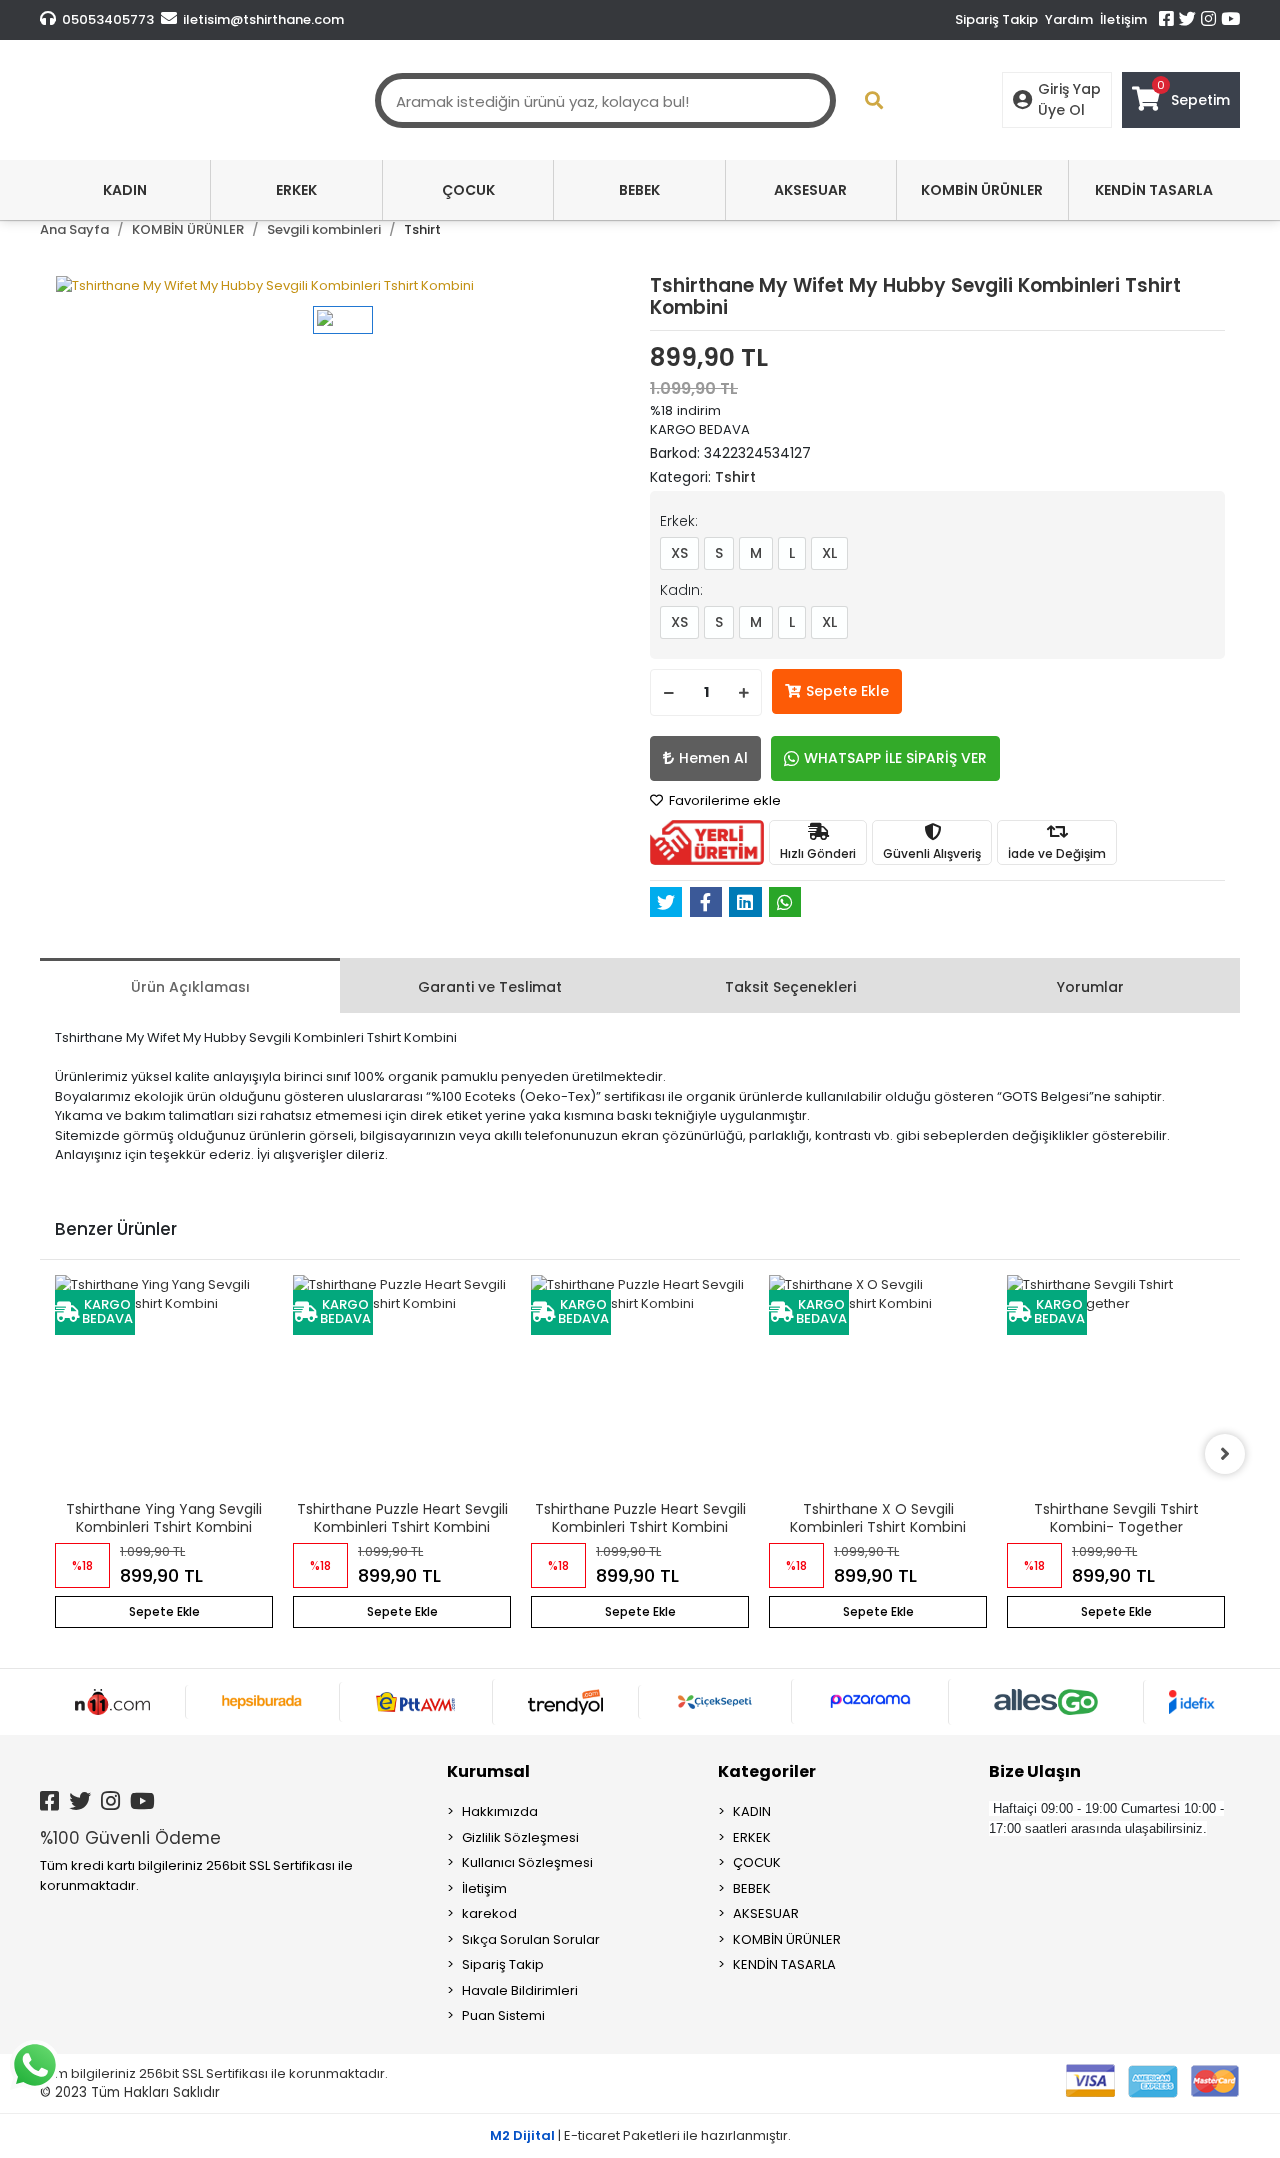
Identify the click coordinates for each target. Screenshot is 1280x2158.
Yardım (1069, 19)
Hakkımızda (500, 1811)
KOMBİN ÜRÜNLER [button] (982, 190)
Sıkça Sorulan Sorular (531, 1939)
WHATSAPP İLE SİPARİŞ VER (895, 758)
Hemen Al (713, 758)
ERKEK (752, 1837)
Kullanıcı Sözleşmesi (527, 1862)
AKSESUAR (766, 1913)
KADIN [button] (125, 190)
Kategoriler (767, 1771)
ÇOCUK (757, 1862)
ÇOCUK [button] (468, 190)
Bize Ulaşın (1035, 1771)
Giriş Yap (1069, 89)
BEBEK (752, 1888)
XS (679, 553)
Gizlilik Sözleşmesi (520, 1837)
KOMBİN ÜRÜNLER (787, 1939)
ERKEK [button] (296, 190)
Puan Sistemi (503, 2015)
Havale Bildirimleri (520, 1990)
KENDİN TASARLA (784, 1964)
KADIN (752, 1811)
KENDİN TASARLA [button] (1154, 190)
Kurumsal (488, 1771)
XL (829, 553)
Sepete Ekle (847, 691)
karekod (489, 1913)
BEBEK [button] (639, 190)
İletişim (1123, 19)
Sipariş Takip (996, 19)
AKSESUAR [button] (810, 190)
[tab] (190, 985)
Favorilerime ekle (723, 800)
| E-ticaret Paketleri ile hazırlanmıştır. (640, 2135)
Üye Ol (1061, 110)
